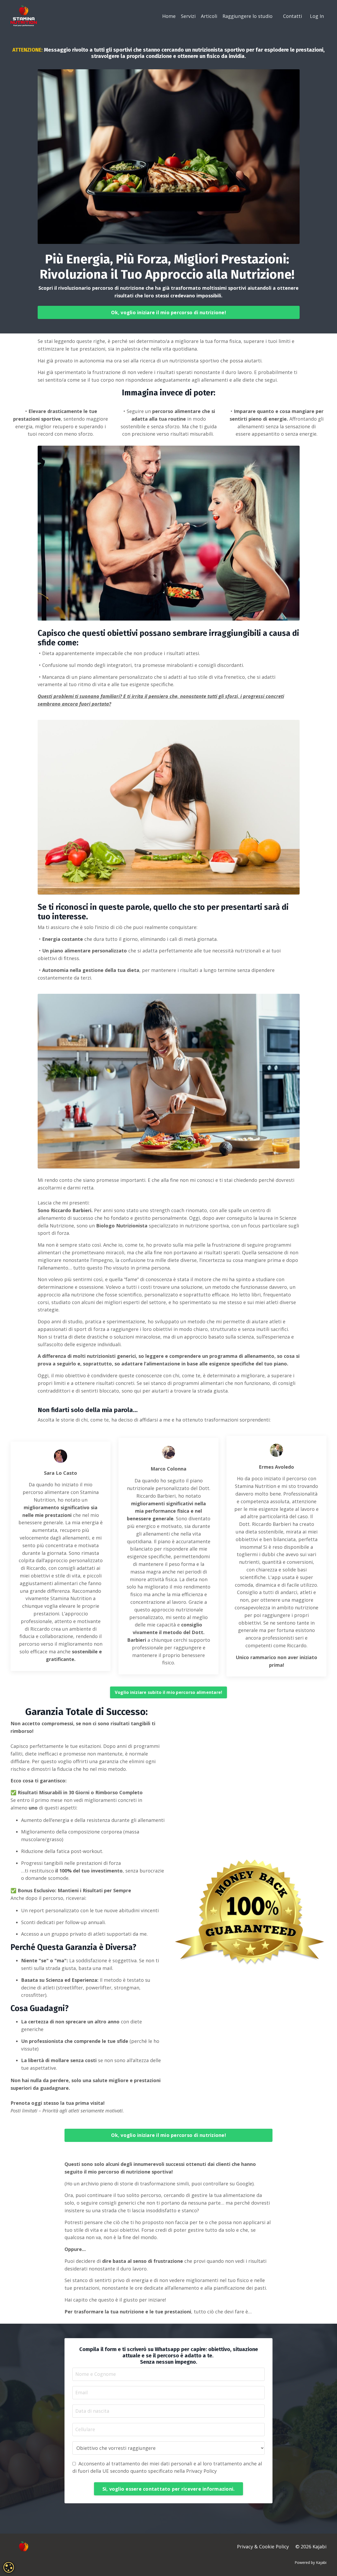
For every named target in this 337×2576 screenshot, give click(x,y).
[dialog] (9, 2567)
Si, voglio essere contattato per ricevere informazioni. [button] (169, 2489)
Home (169, 16)
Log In (317, 16)
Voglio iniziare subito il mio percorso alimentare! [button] (169, 1692)
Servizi (188, 16)
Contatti (293, 16)
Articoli (209, 16)
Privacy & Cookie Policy (263, 2546)
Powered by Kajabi (311, 2562)
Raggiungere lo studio (247, 16)
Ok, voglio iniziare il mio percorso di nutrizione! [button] (168, 312)
